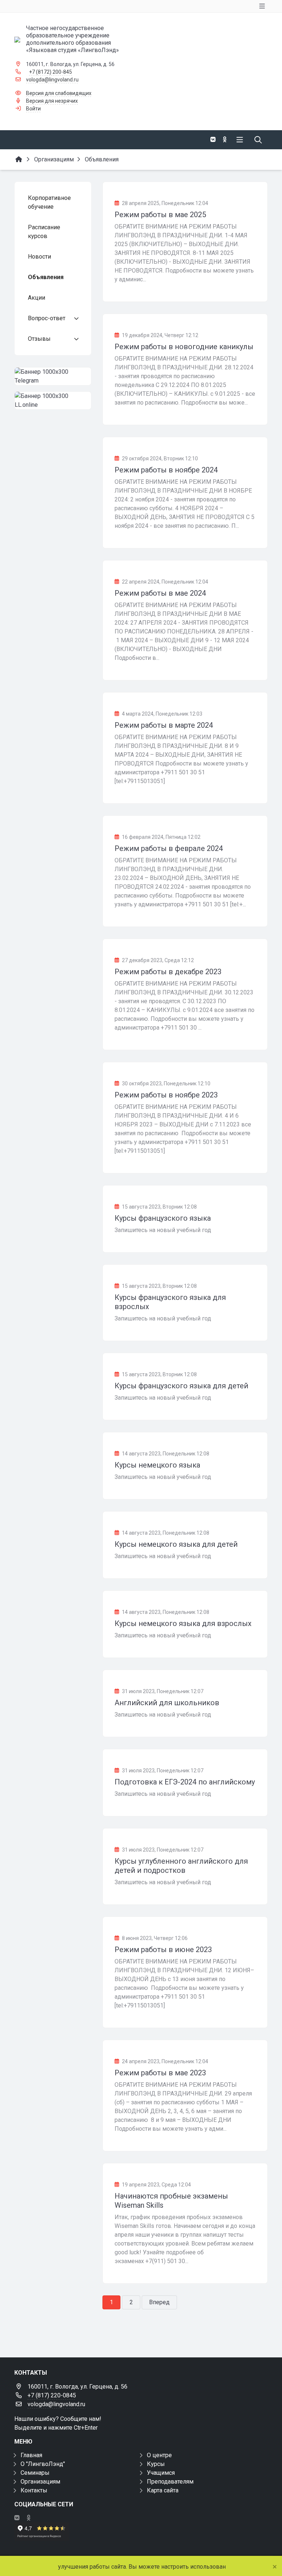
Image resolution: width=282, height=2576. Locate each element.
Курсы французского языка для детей (181, 1386)
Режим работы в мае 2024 (160, 593)
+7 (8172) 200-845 (50, 72)
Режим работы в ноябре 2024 (166, 470)
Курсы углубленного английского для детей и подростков (181, 1866)
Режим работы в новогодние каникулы (184, 347)
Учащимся (161, 2473)
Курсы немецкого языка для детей (176, 1544)
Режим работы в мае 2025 (160, 215)
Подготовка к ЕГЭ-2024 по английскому (185, 1782)
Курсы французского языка (163, 1218)
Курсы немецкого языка (157, 1465)
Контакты (34, 2490)
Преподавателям (170, 2482)
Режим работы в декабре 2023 (168, 972)
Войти (33, 109)
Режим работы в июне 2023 (163, 1950)
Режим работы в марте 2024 (164, 725)
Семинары (35, 2473)
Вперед (159, 2302)
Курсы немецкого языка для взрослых (183, 1623)
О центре (159, 2455)
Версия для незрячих (52, 101)
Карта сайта (163, 2490)
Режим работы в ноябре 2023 (166, 1095)
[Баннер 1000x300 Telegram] (53, 376)
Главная (31, 2455)
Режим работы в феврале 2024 (169, 848)
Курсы (156, 2464)
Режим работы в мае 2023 (160, 2073)
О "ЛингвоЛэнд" (43, 2464)
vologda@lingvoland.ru (52, 80)
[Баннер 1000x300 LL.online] (53, 401)
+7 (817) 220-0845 (52, 2395)
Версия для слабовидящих (59, 93)
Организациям (40, 2482)
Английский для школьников (167, 1703)
